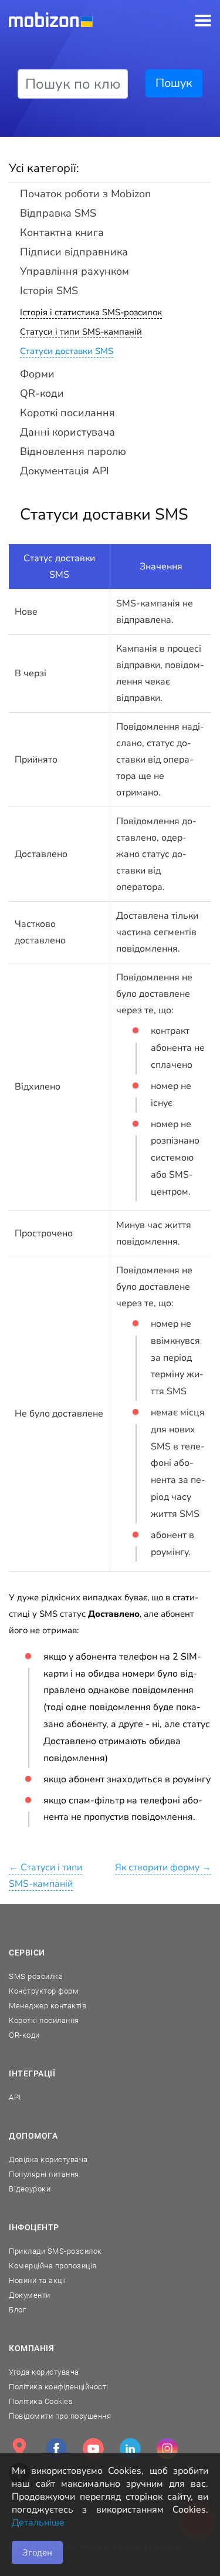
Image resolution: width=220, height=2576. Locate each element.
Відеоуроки (30, 2189)
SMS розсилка (36, 1976)
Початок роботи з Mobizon (85, 194)
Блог (17, 2310)
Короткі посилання (67, 413)
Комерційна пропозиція (53, 2266)
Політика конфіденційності (59, 2387)
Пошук (174, 83)
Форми (37, 374)
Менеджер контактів (48, 2006)
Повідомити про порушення (60, 2416)
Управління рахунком (75, 271)
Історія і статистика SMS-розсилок (91, 312)
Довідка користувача (48, 2159)
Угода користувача (44, 2372)
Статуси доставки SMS (67, 351)
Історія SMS (49, 291)
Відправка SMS (58, 213)
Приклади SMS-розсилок (55, 2251)
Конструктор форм (44, 1991)
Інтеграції (32, 2073)
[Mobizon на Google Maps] (19, 2449)
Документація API (65, 471)
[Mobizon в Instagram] (167, 2449)
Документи (30, 2295)
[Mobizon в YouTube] (93, 2449)
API (15, 2097)
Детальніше (38, 2523)
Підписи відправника (74, 252)
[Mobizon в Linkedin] (130, 2449)
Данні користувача (67, 432)
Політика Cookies (41, 2401)
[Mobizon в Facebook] (56, 2449)
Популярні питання (44, 2174)
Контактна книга (62, 232)
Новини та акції (38, 2280)
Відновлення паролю (73, 451)
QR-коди (42, 393)
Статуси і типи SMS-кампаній (81, 332)
